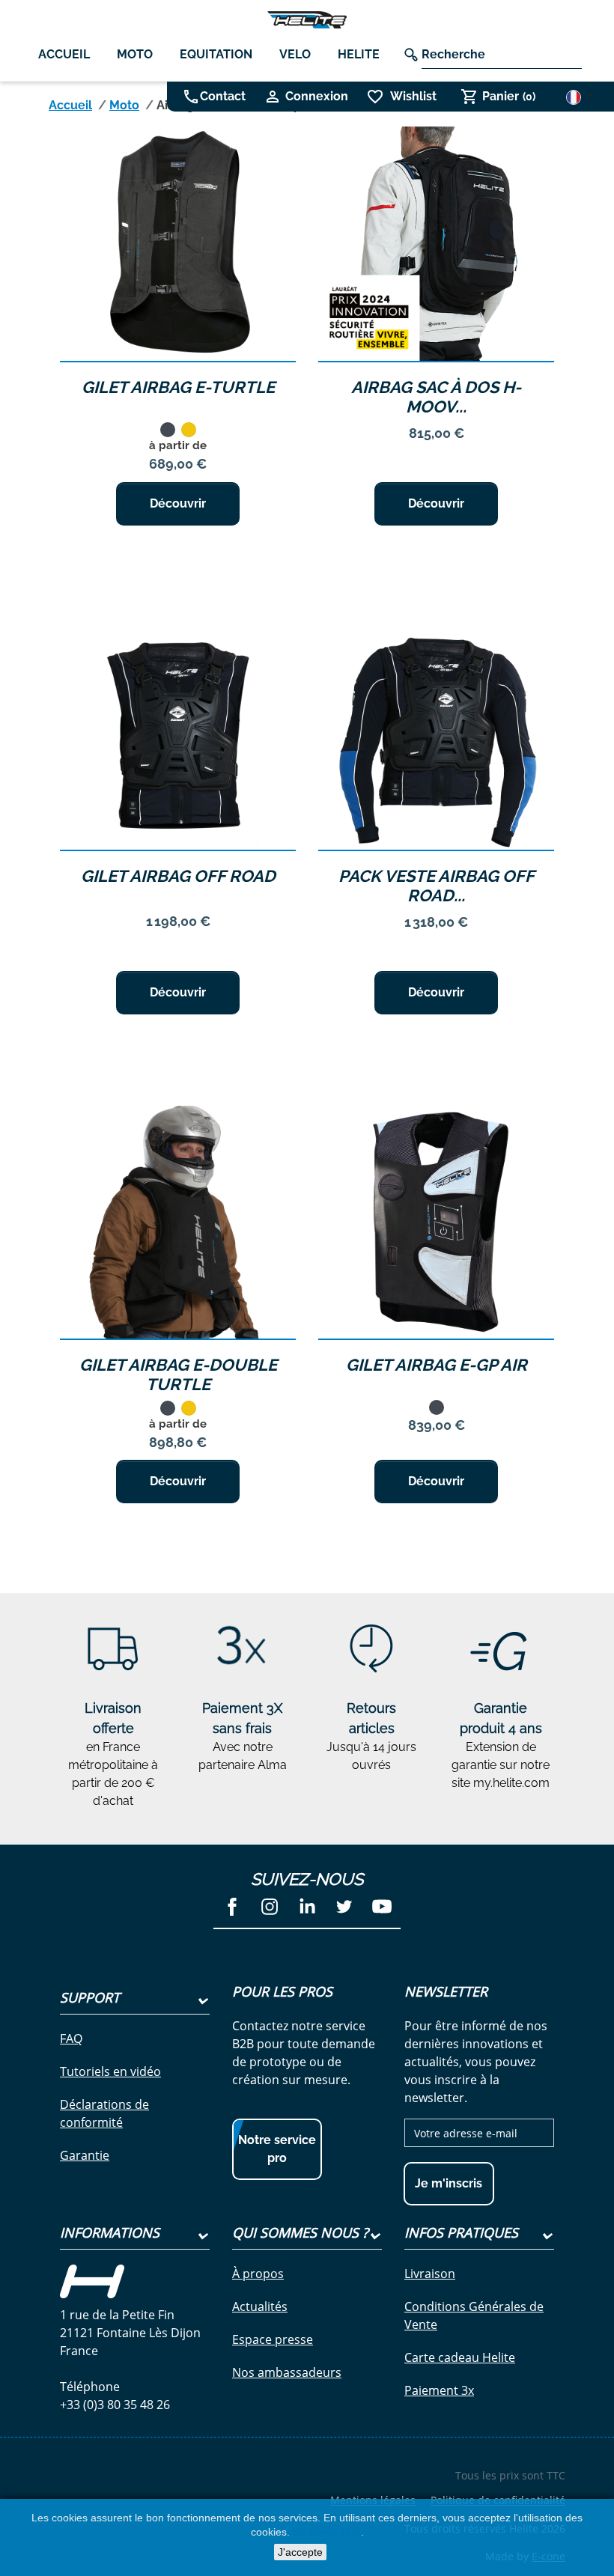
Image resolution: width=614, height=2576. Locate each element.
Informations (110, 2232)
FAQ (71, 2038)
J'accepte (300, 2552)
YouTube (382, 1907)
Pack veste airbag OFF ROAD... (437, 886)
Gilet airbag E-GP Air (437, 1365)
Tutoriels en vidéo (110, 2071)
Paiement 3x (439, 2390)
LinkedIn (307, 1907)
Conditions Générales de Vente (474, 2315)
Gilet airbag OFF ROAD (178, 876)
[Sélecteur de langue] (579, 97)
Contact (223, 96)
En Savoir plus (327, 2532)
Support (90, 1997)
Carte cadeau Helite (460, 2357)
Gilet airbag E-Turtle (178, 387)
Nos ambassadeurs (287, 2372)
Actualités (260, 2306)
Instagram (270, 1907)
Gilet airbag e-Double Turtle (178, 1374)
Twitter (344, 1907)
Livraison (430, 2274)
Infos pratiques (461, 2232)
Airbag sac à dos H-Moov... (436, 397)
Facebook (232, 1907)
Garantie (85, 2155)
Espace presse (273, 2339)
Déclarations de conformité (104, 2113)
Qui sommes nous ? (300, 2232)
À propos (258, 2274)
